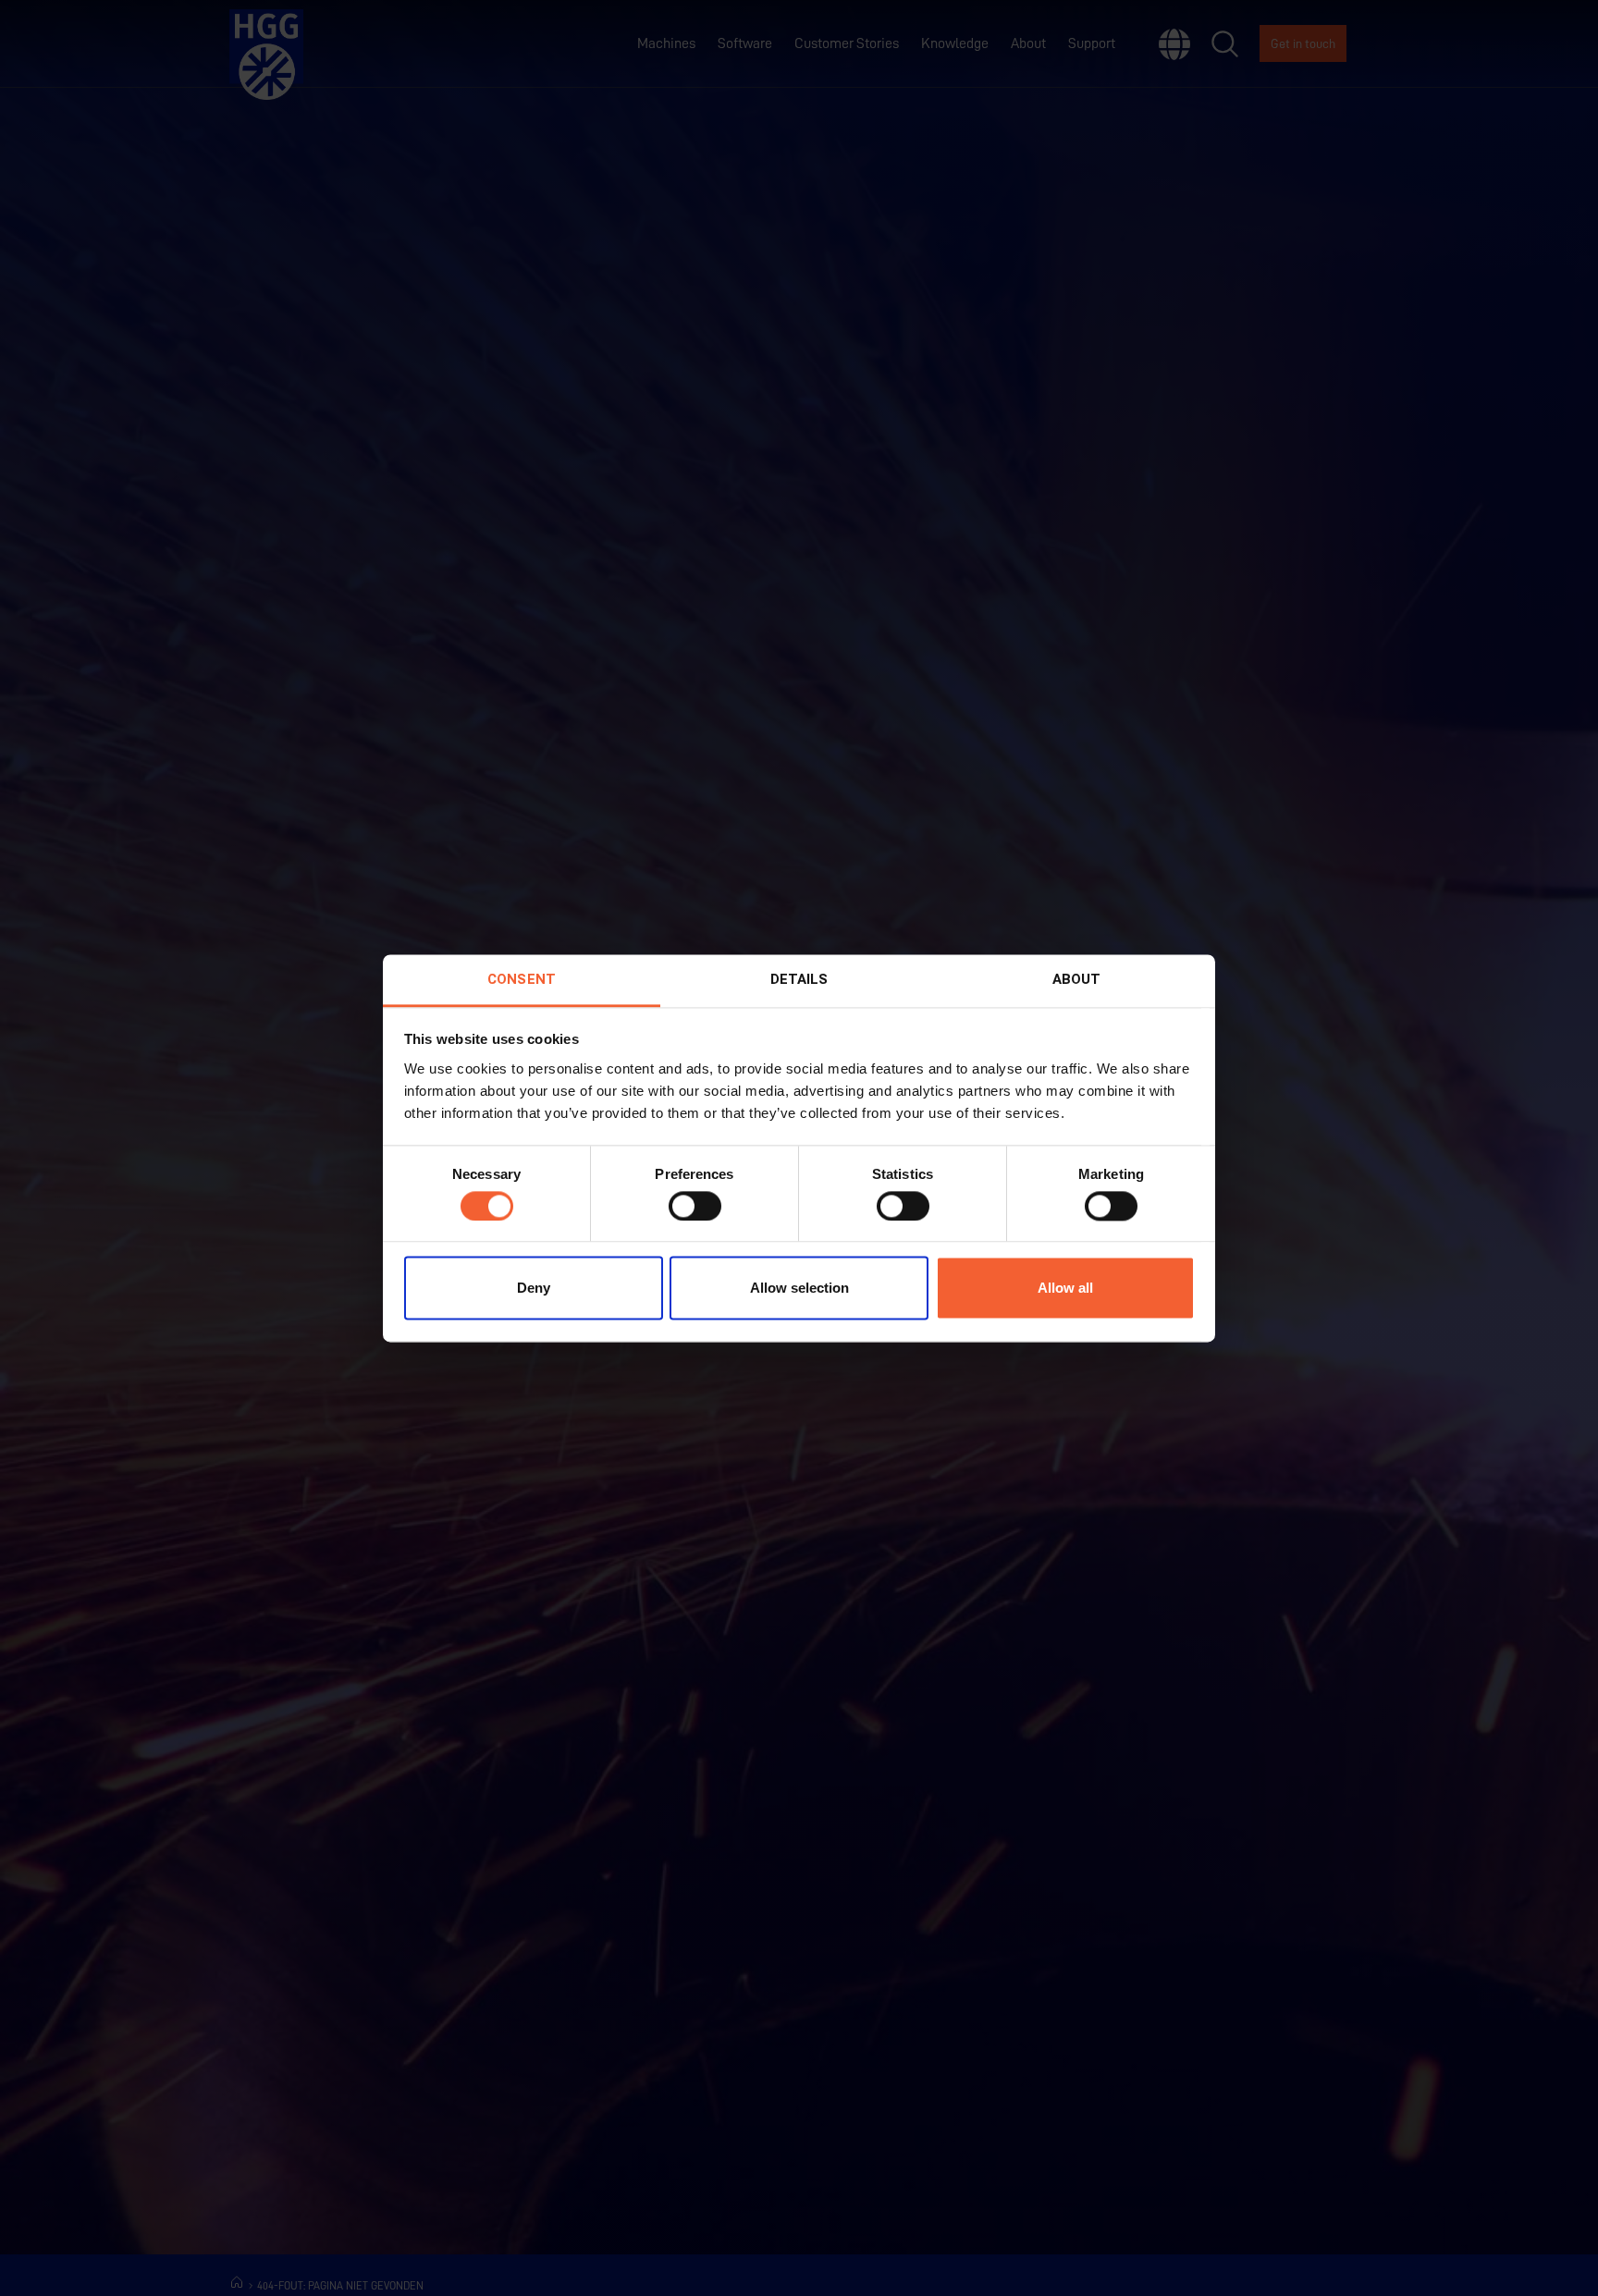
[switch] (695, 1206)
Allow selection (799, 1289)
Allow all (1065, 1289)
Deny (534, 1289)
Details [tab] (799, 979)
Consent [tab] (522, 979)
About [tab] (1077, 979)
